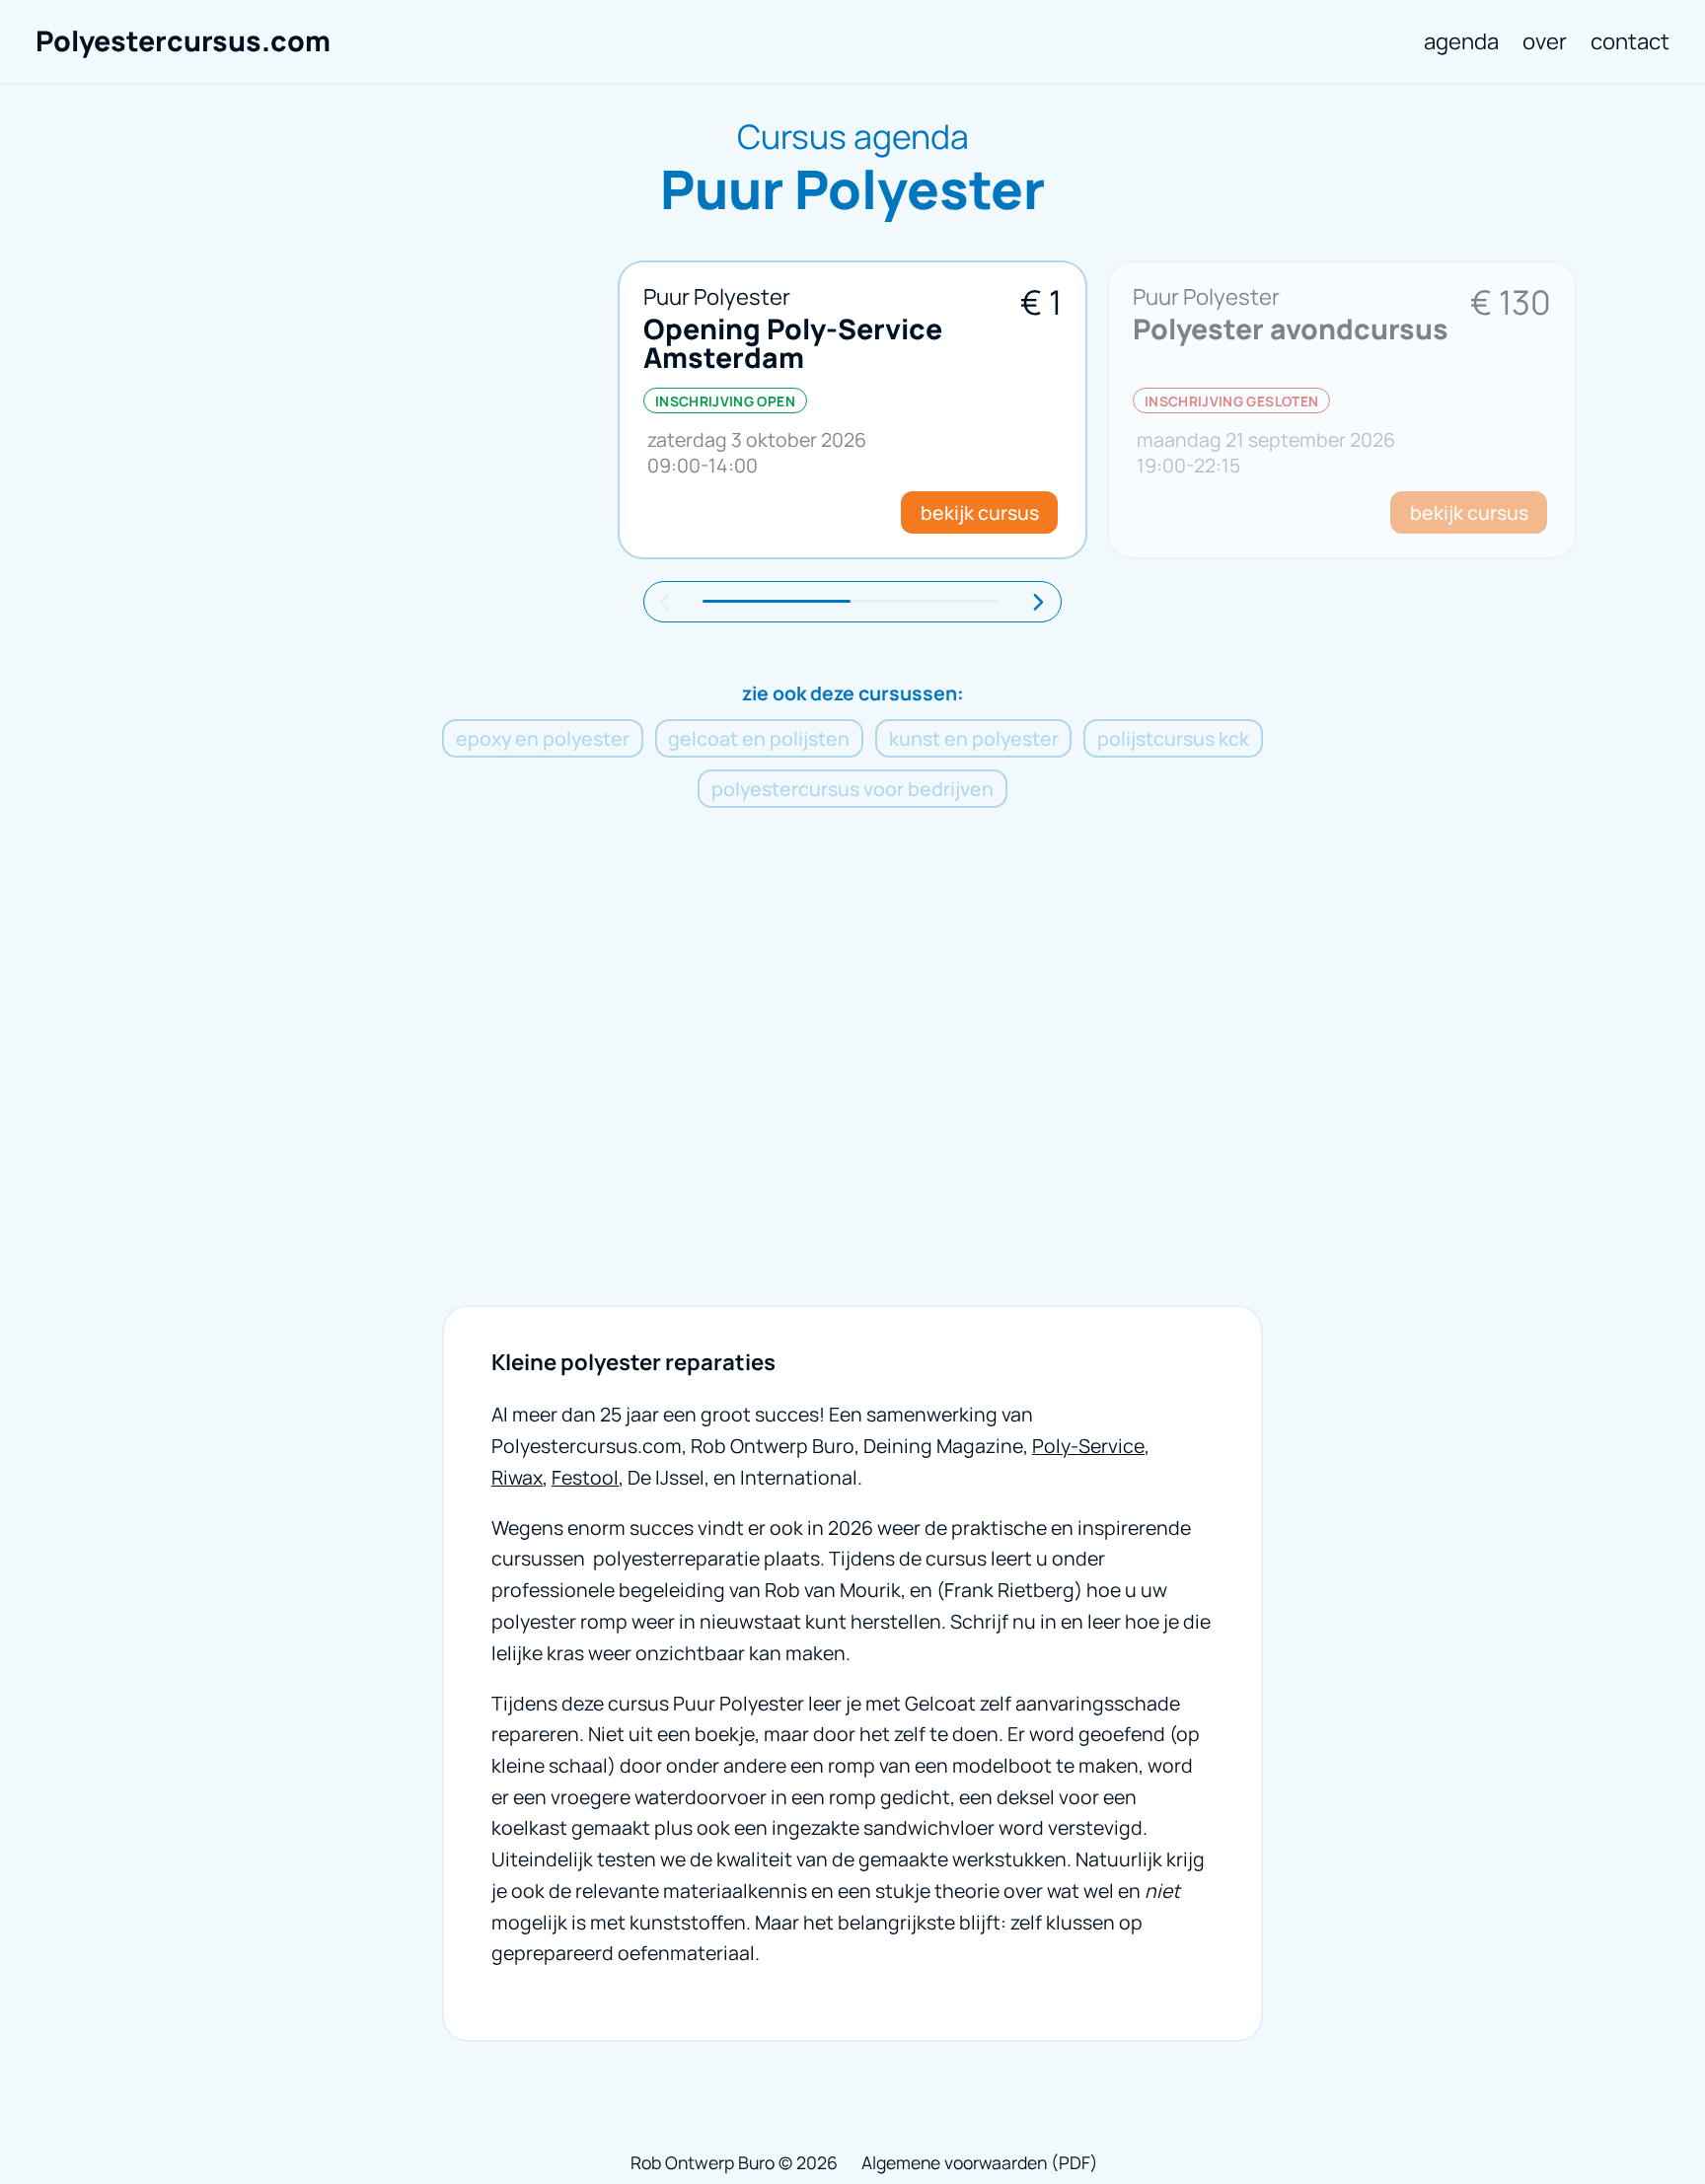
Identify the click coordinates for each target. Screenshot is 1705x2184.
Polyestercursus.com (183, 41)
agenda (1461, 41)
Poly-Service (1088, 1446)
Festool (585, 1477)
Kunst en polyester (974, 738)
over (1545, 41)
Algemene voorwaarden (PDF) (980, 2162)
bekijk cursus (980, 512)
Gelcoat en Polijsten (759, 738)
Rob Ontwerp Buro (703, 2162)
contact (1630, 41)
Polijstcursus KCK (1173, 738)
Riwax (517, 1477)
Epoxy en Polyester (543, 738)
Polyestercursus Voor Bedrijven (852, 789)
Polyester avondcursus (1291, 329)
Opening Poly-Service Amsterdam (793, 343)
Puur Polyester (717, 296)
